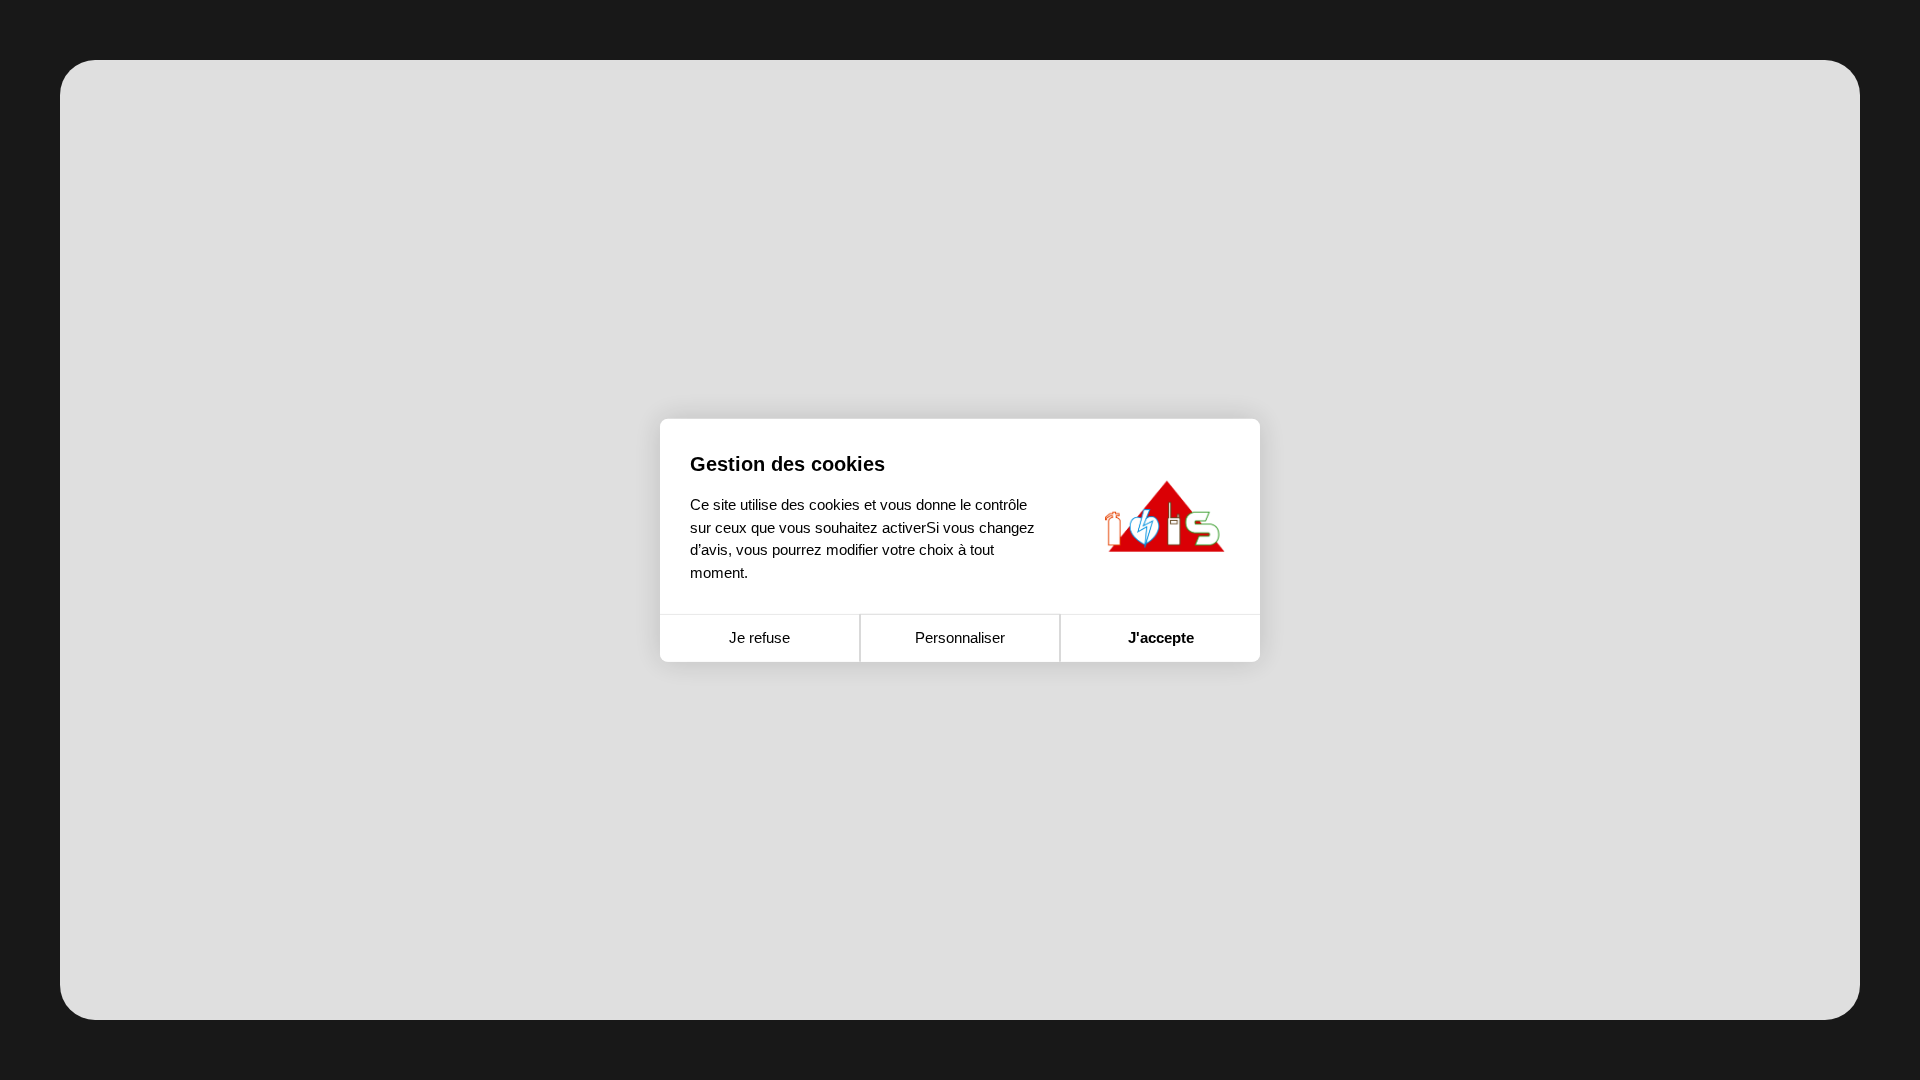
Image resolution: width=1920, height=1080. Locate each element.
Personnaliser (960, 637)
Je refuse (759, 637)
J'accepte (1161, 637)
